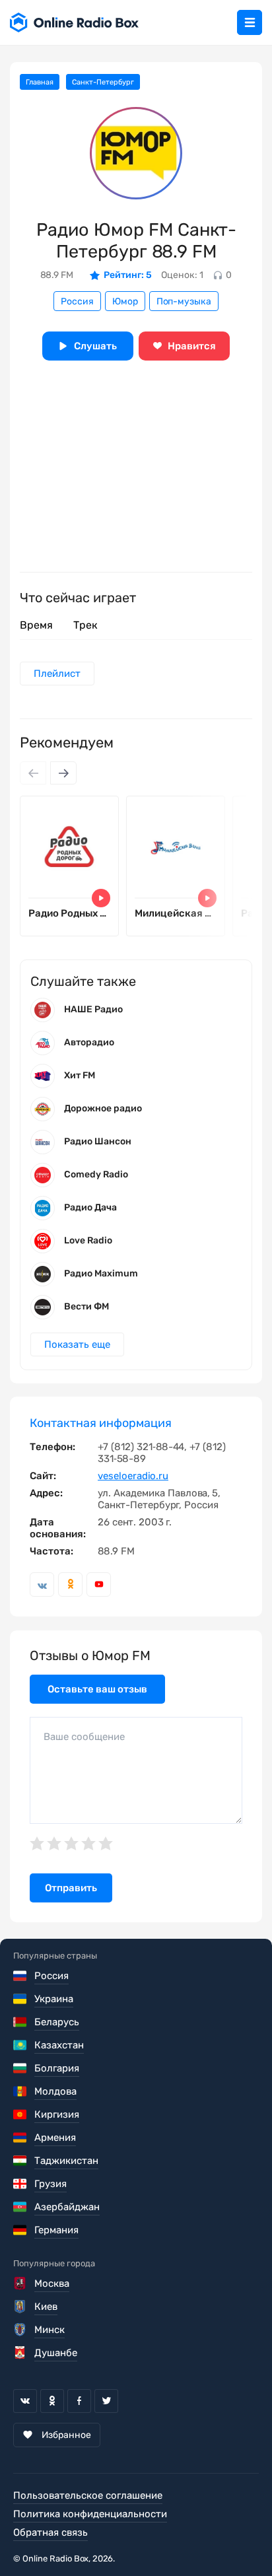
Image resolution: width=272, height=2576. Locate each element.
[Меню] (250, 22)
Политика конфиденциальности (90, 2514)
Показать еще (77, 1344)
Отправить (71, 1888)
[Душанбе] (21, 2353)
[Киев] (21, 2307)
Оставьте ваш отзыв (97, 1689)
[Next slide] (63, 773)
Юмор (125, 301)
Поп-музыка (184, 301)
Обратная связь (51, 2532)
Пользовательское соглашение (88, 2495)
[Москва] (21, 2283)
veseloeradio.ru (133, 1476)
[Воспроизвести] (101, 898)
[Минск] (21, 2330)
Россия (77, 301)
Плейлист (57, 674)
